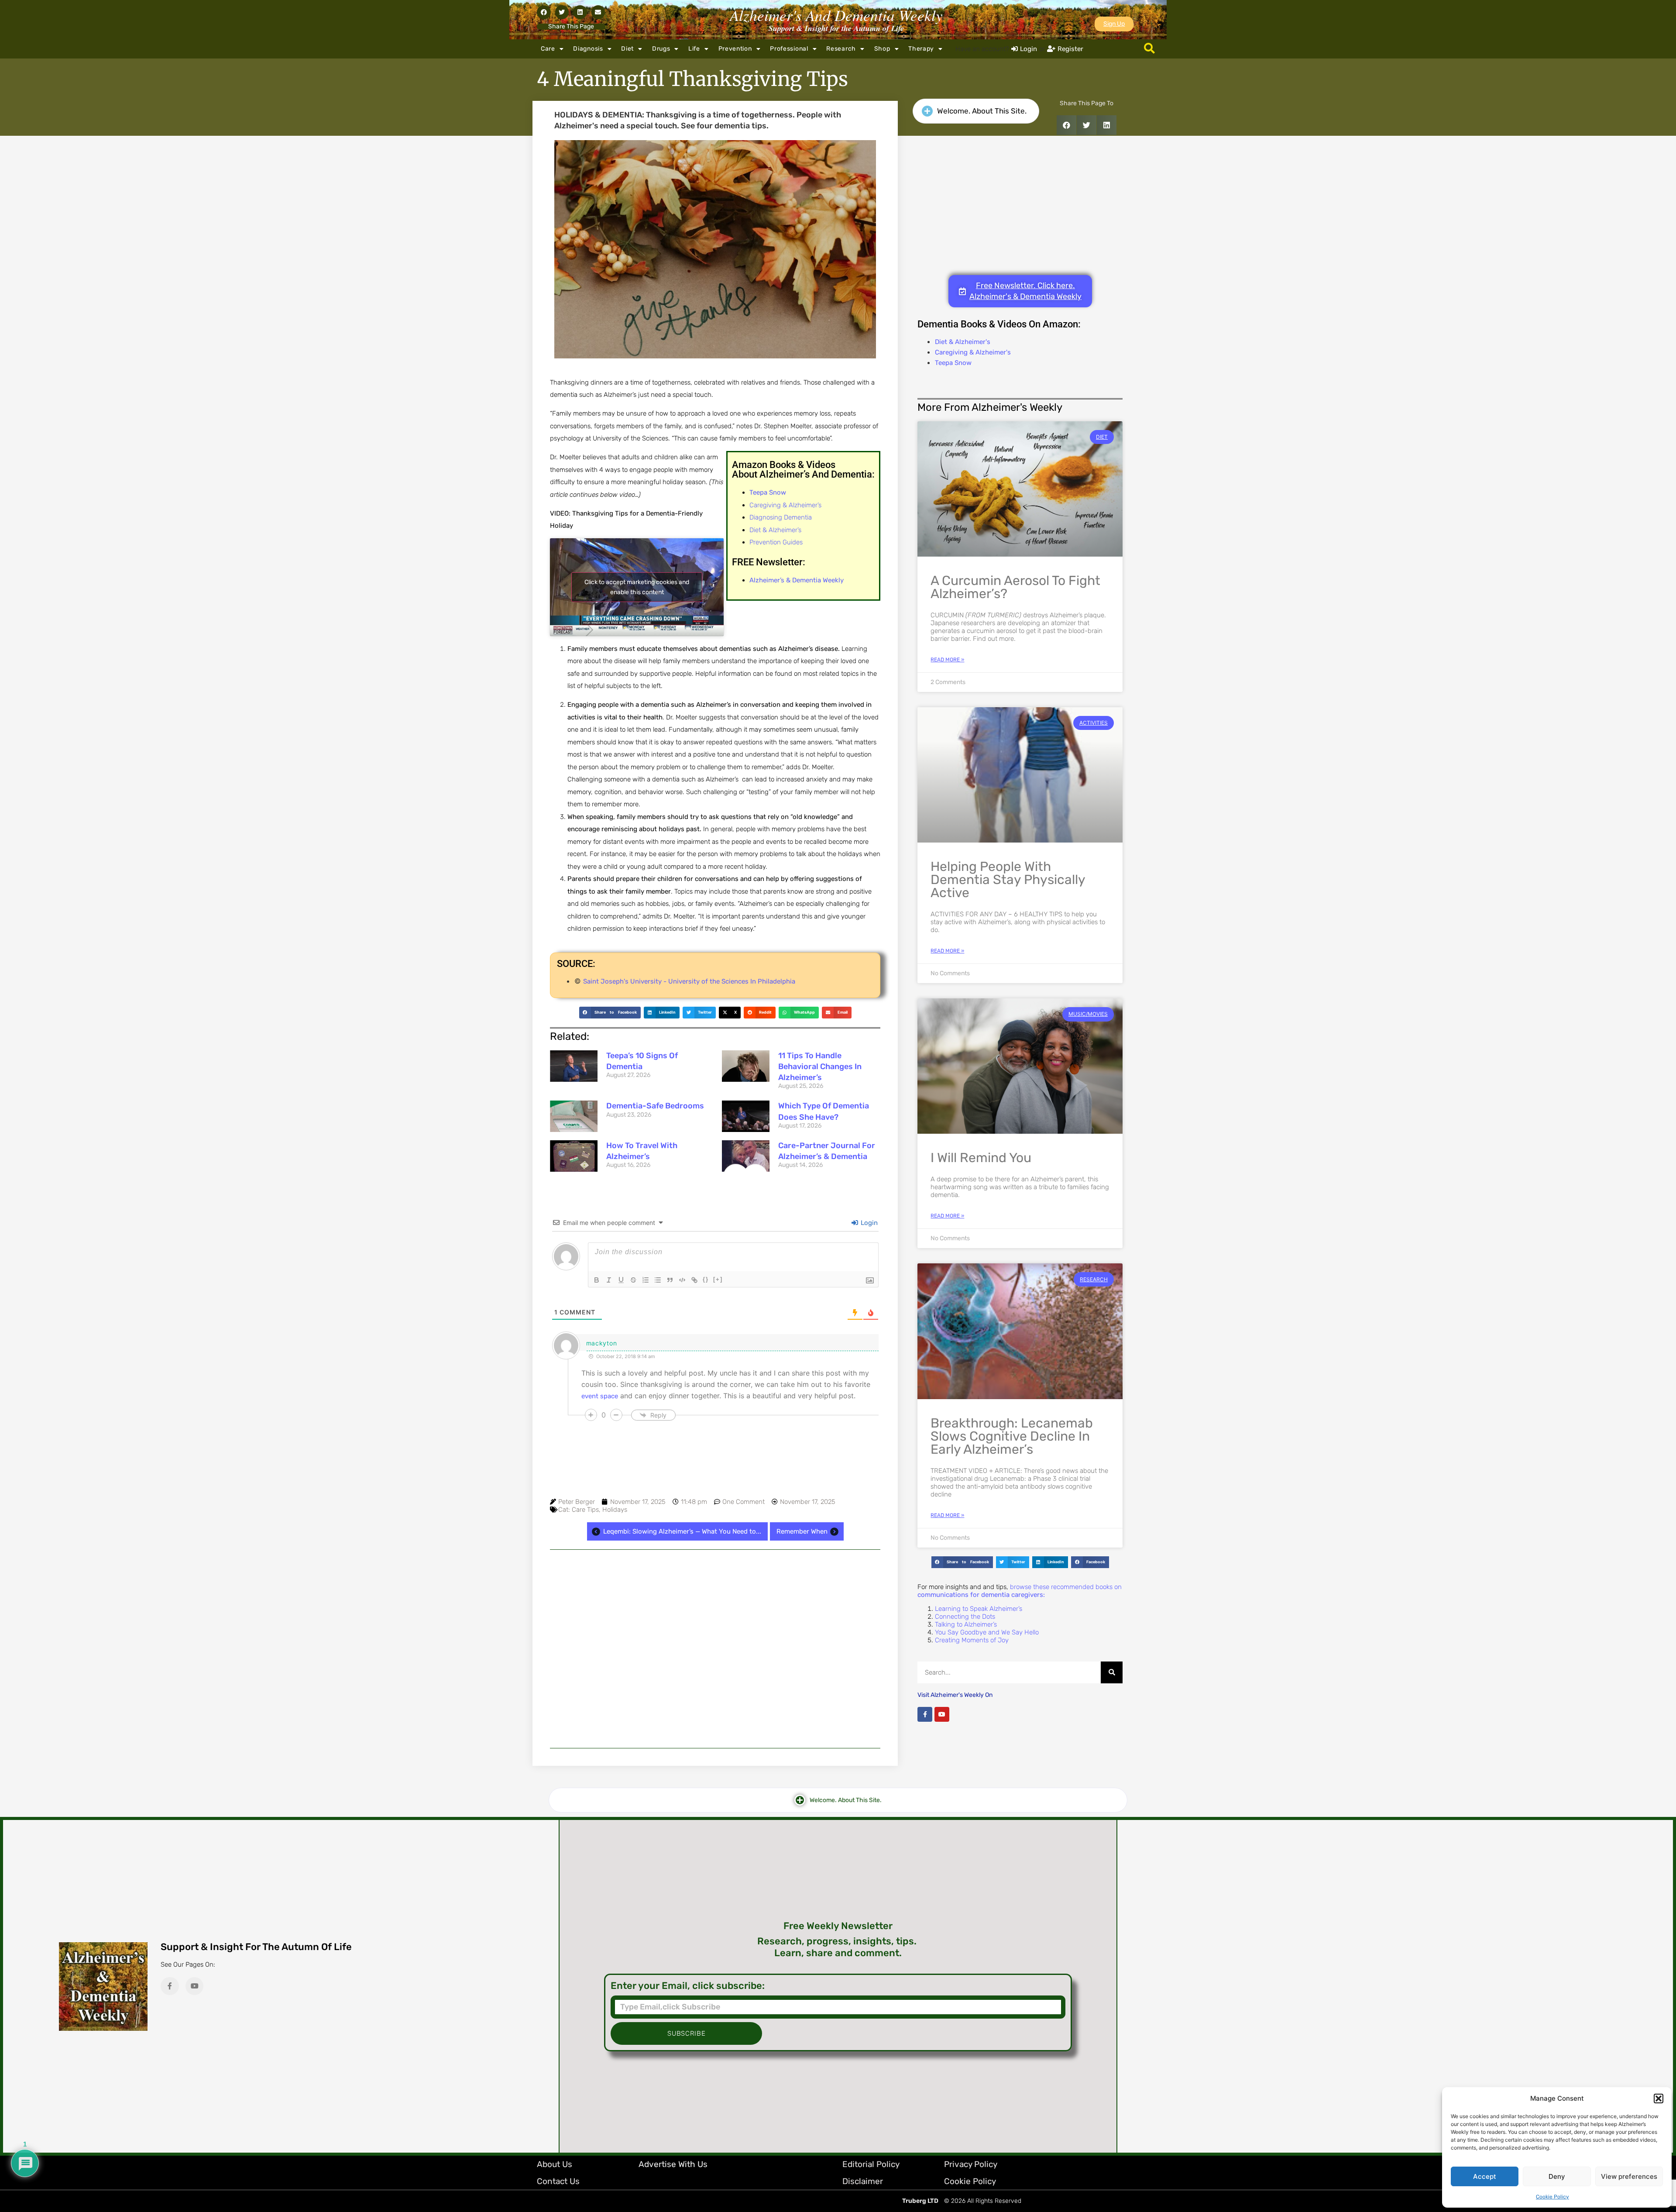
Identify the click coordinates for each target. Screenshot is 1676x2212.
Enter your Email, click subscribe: (688, 1986)
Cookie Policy (1552, 2197)
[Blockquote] (670, 1280)
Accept (1485, 2176)
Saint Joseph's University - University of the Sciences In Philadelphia (689, 981)
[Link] (694, 1280)
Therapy (921, 49)
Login (868, 1223)
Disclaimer (863, 2181)
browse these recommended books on (1020, 1591)
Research (841, 49)
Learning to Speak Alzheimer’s (979, 1609)
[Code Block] (682, 1280)
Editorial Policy (871, 2164)
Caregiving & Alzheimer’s (785, 505)
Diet (627, 49)
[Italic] (609, 1280)
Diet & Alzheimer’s (775, 530)
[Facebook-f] (925, 1714)
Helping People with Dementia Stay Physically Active (1008, 880)
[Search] (1112, 1672)
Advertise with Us (673, 2164)
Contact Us (558, 2181)
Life (694, 49)
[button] (1659, 2098)
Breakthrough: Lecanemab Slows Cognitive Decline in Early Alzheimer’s (1012, 1436)
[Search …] (1149, 49)
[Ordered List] (646, 1280)
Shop (882, 49)
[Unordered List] (658, 1280)
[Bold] (597, 1280)
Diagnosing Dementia (781, 517)
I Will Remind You (981, 1158)
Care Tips (585, 1510)
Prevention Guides (776, 542)
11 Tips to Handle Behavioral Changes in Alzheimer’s (820, 1066)
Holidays (615, 1510)
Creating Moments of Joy (972, 1640)
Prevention (735, 49)
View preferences (1629, 2176)
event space (600, 1396)
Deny (1557, 2176)
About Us (555, 2164)
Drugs (661, 49)
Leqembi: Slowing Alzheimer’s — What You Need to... (682, 1531)
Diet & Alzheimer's (963, 342)
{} (706, 1279)
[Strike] (633, 1280)
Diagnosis (588, 49)
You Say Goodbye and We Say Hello (987, 1632)
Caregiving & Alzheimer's (973, 352)
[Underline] (621, 1280)
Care (548, 49)
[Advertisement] (715, 1649)
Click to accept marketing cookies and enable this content (637, 587)
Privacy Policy (971, 2164)
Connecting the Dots (965, 1617)
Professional (789, 49)
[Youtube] (942, 1714)
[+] (718, 1279)
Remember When (802, 1531)
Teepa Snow (953, 363)
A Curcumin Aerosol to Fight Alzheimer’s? (1015, 587)
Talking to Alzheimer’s (966, 1624)
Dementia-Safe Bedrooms (655, 1106)
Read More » (947, 660)
